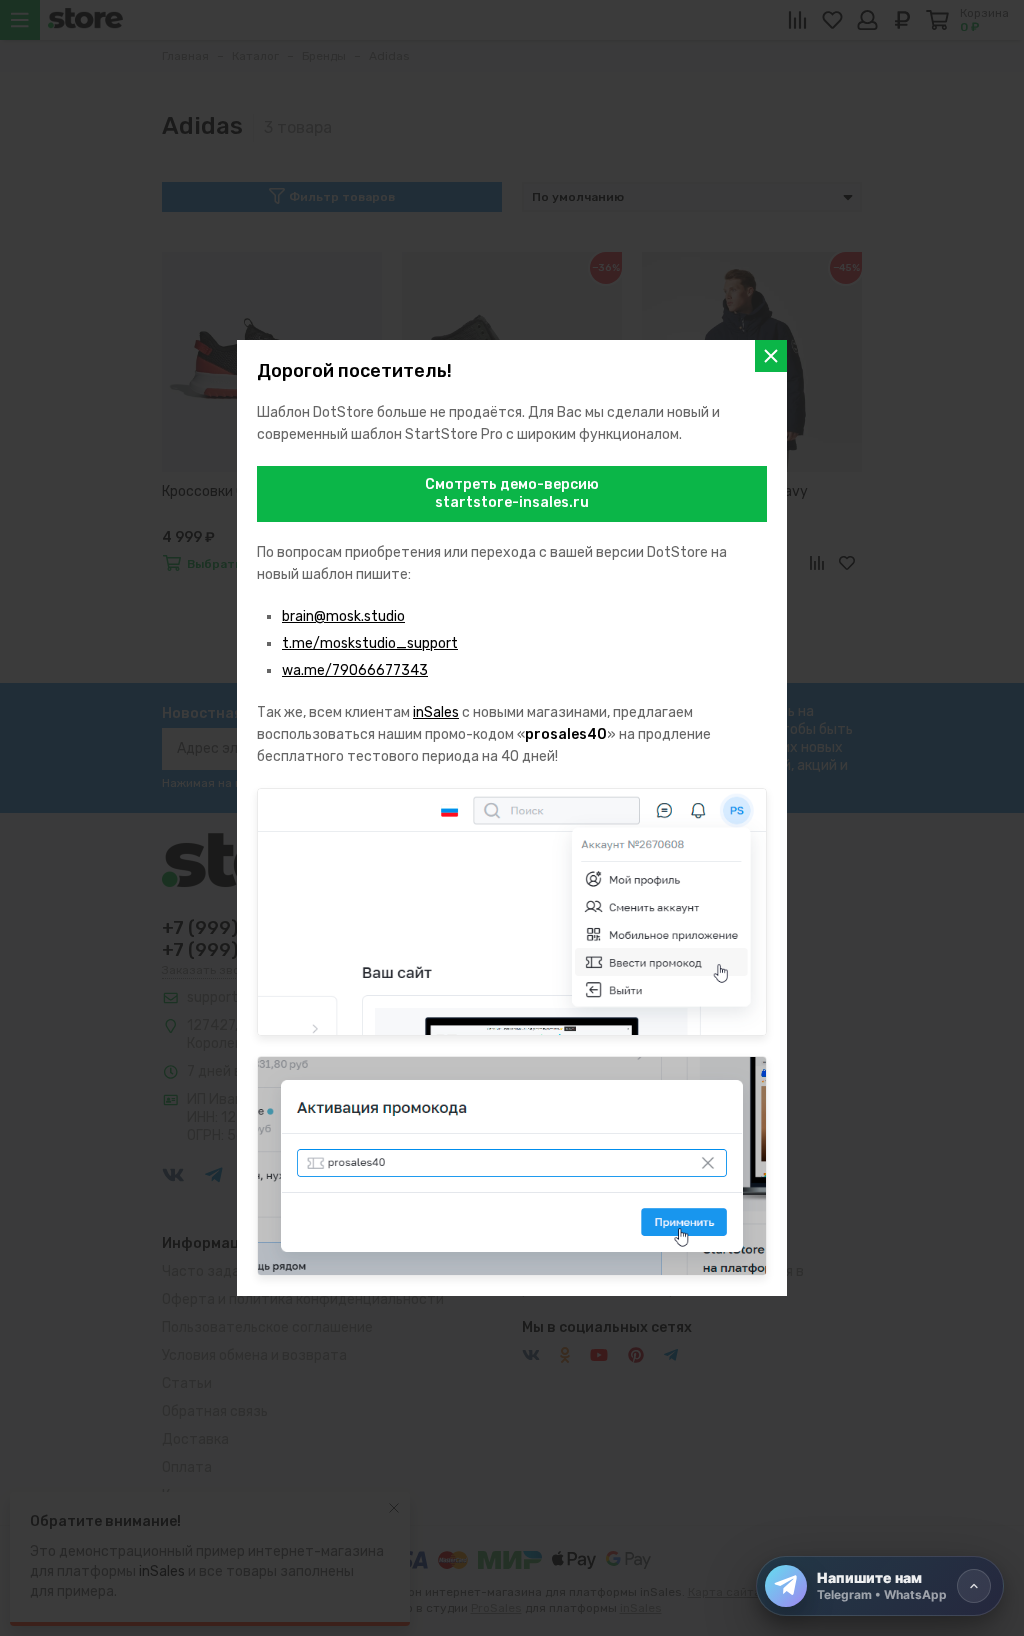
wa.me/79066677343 (355, 670)
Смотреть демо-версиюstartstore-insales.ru (512, 493)
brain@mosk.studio (343, 616)
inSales (436, 712)
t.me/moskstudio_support (370, 643)
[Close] (771, 356)
